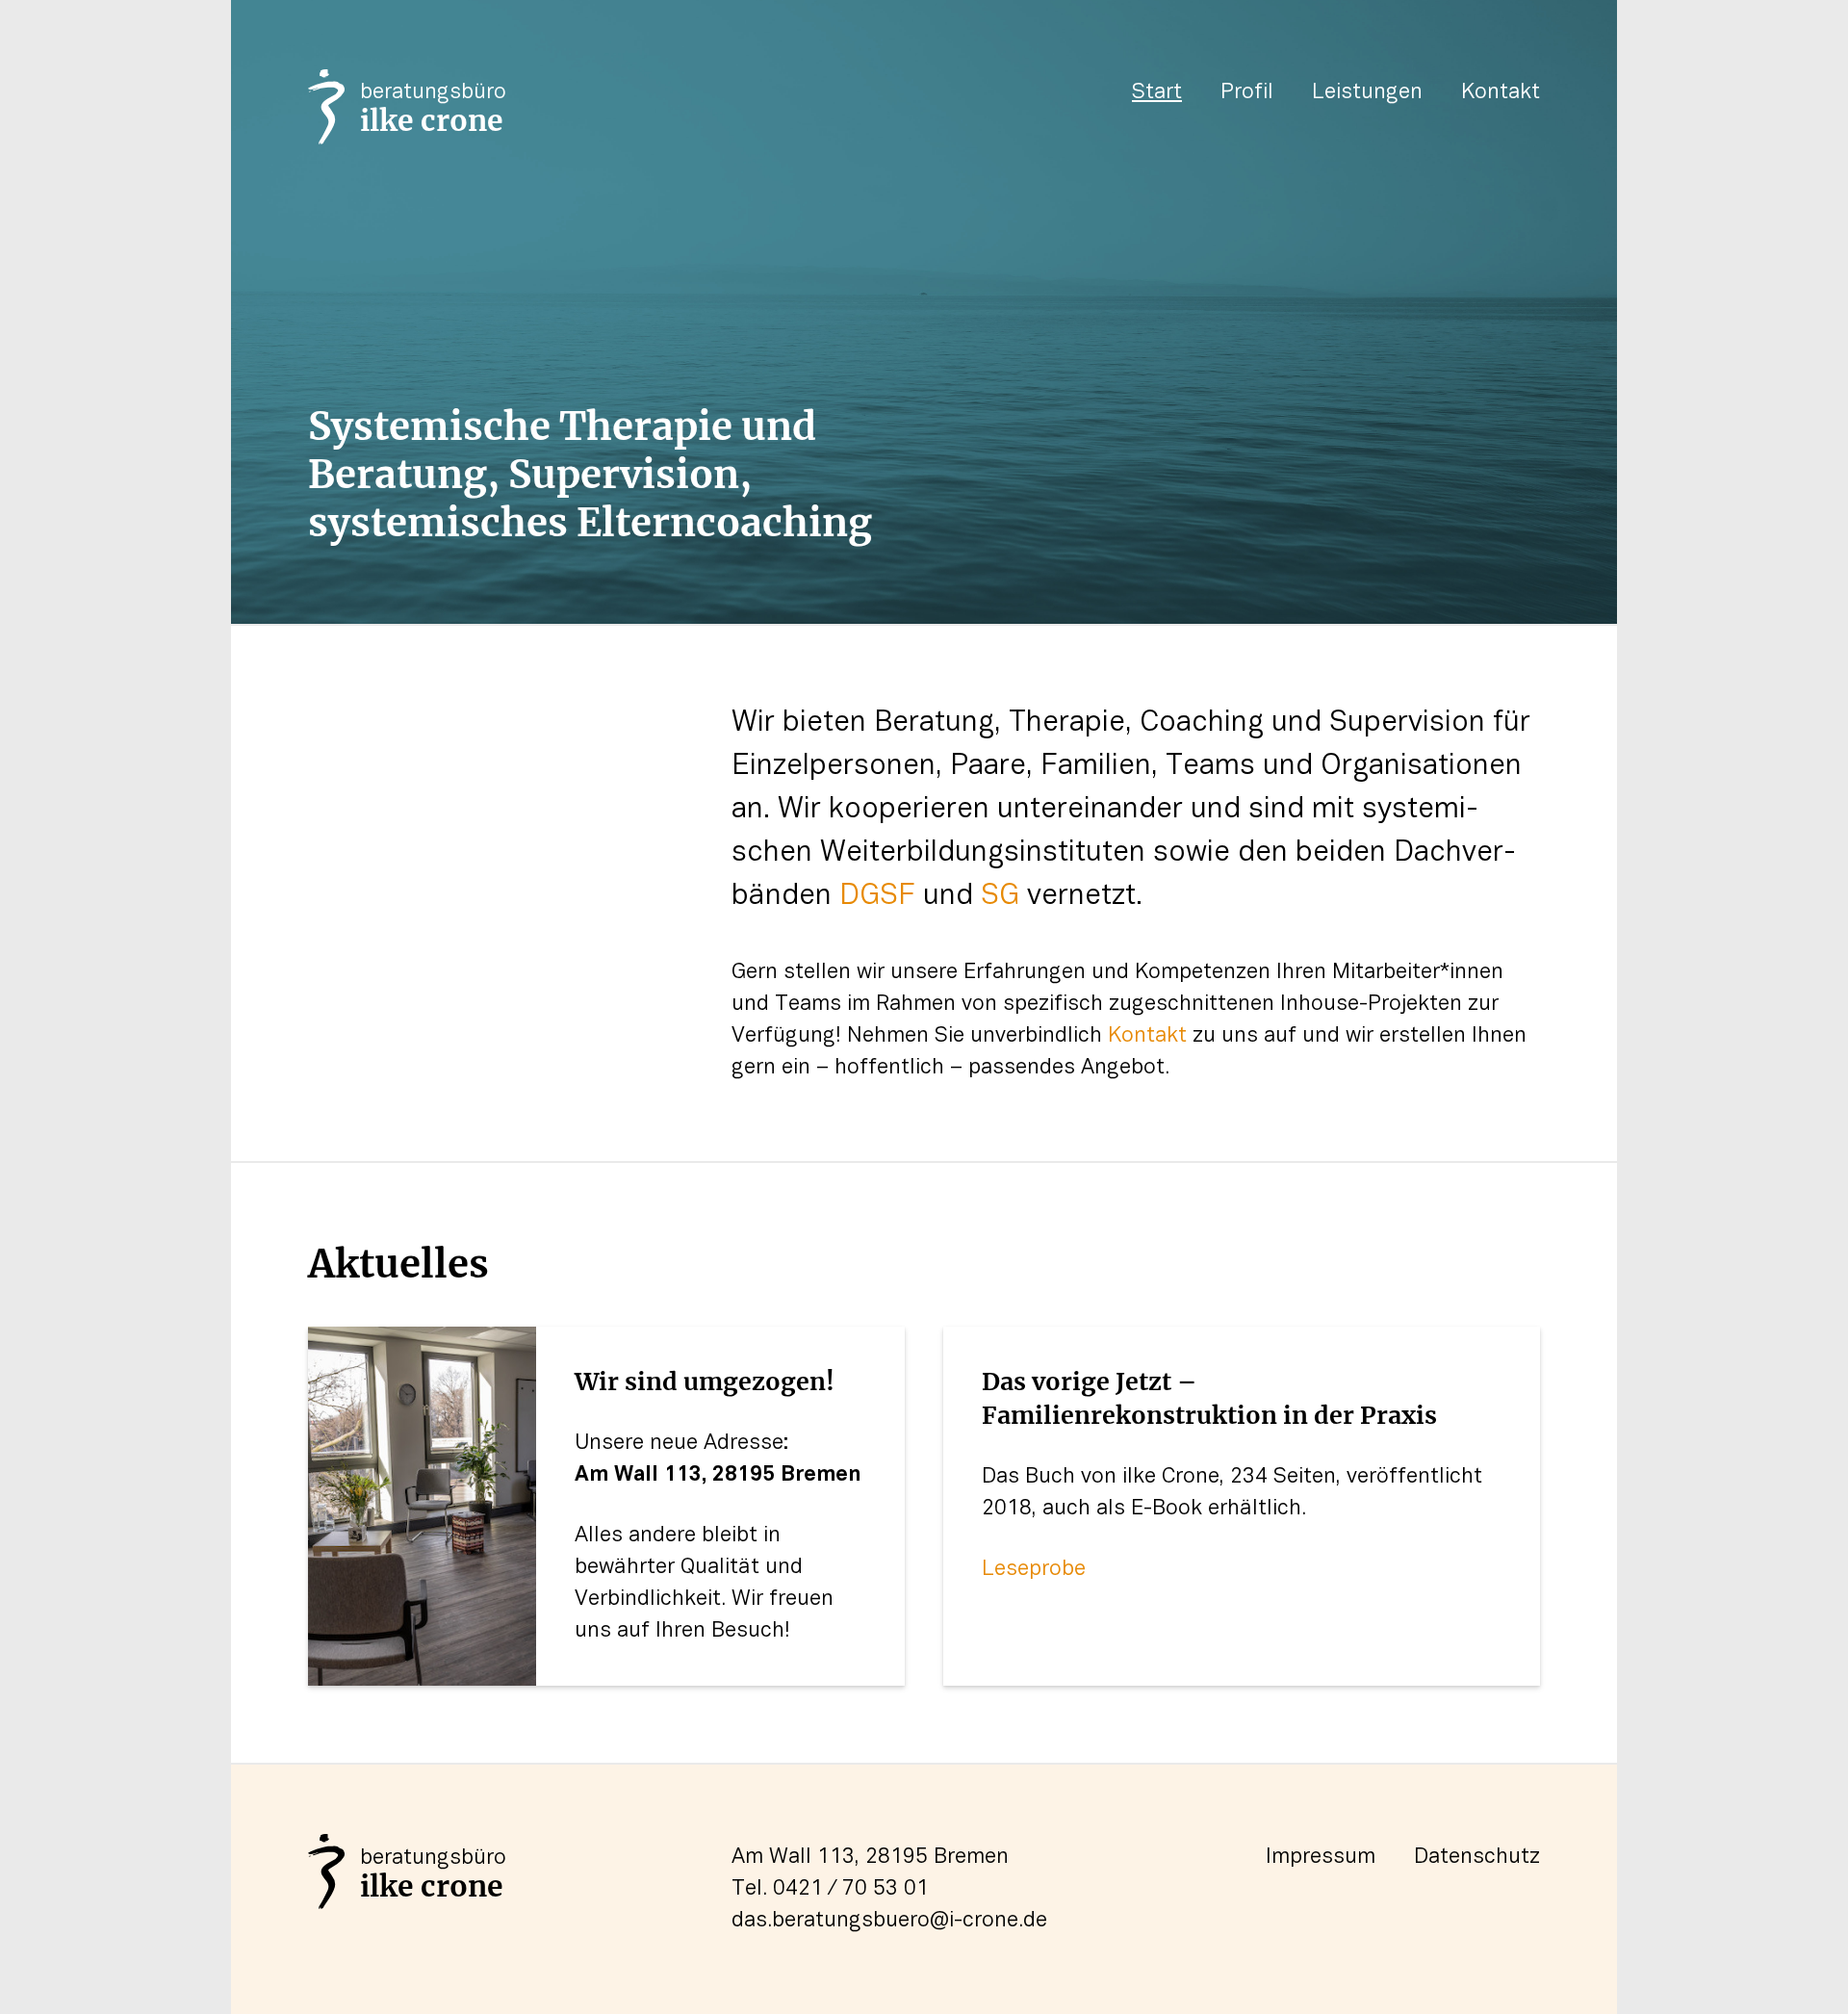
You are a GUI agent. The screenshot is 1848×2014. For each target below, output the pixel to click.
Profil (1247, 92)
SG (1000, 897)
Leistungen (1367, 92)
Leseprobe (1034, 1569)
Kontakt (1501, 92)
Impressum (1321, 1857)
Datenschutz (1477, 1857)
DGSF (877, 897)
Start (1157, 92)
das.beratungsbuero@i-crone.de (889, 1921)
